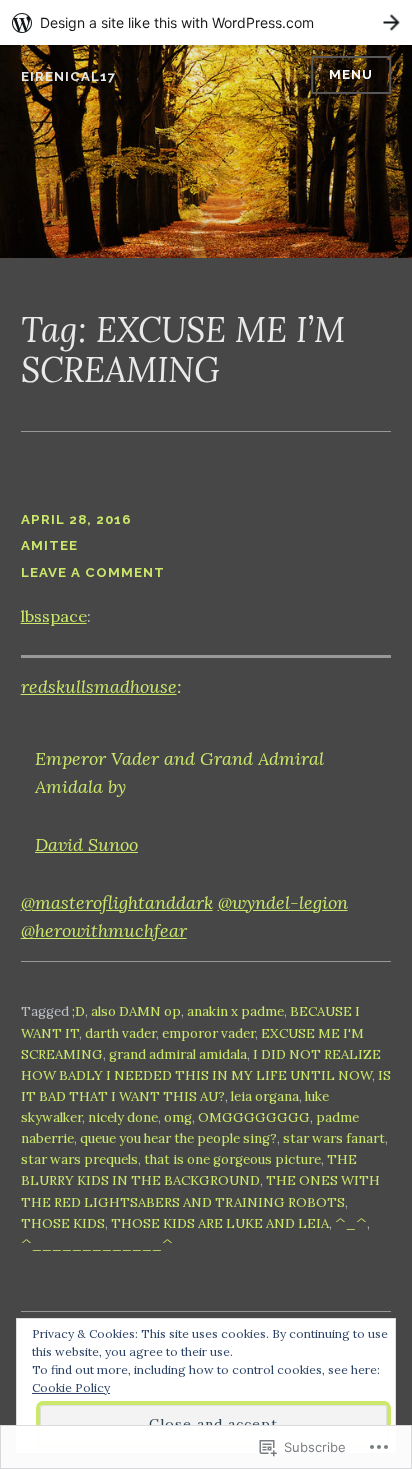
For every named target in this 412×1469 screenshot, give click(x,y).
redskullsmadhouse (99, 686)
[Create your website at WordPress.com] (206, 22)
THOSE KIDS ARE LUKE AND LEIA (220, 1223)
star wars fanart (334, 1138)
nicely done (123, 1117)
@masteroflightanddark (117, 902)
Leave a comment (93, 572)
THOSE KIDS (63, 1223)
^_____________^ (97, 1244)
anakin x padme (235, 1011)
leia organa (265, 1096)
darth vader (120, 1033)
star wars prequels (79, 1159)
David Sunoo (86, 844)
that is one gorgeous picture (232, 1159)
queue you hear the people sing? (178, 1138)
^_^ (351, 1223)
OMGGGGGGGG (254, 1117)
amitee (49, 545)
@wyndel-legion (283, 902)
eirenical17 (68, 76)
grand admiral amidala (178, 1054)
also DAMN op (136, 1011)
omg (178, 1117)
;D (78, 1011)
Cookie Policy (71, 1387)
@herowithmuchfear (104, 930)
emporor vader (208, 1033)
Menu (351, 74)
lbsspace (54, 616)
